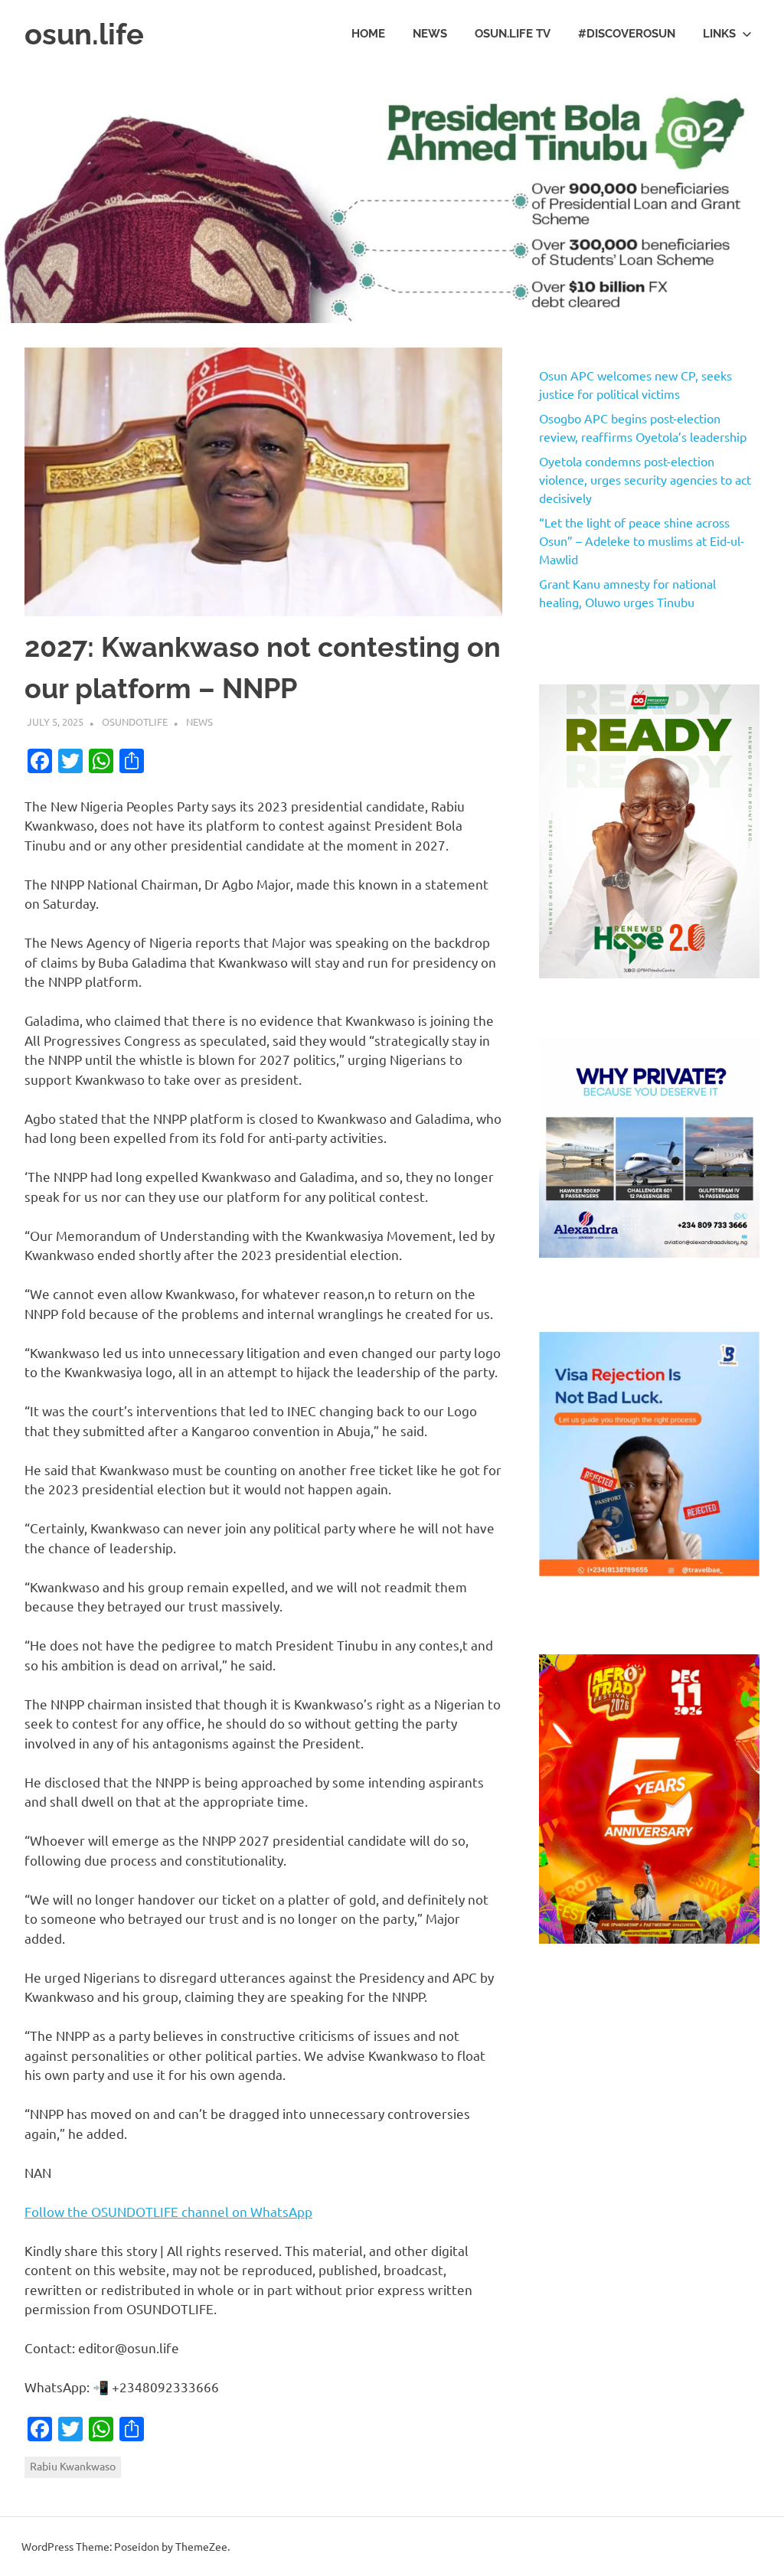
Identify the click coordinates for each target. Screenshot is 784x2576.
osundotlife (135, 722)
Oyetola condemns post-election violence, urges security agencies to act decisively (645, 479)
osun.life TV (513, 34)
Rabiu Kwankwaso (73, 2466)
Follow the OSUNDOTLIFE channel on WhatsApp (168, 2211)
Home (368, 34)
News (430, 34)
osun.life (84, 34)
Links (719, 34)
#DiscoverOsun (627, 34)
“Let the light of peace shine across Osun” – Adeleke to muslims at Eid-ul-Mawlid (642, 540)
